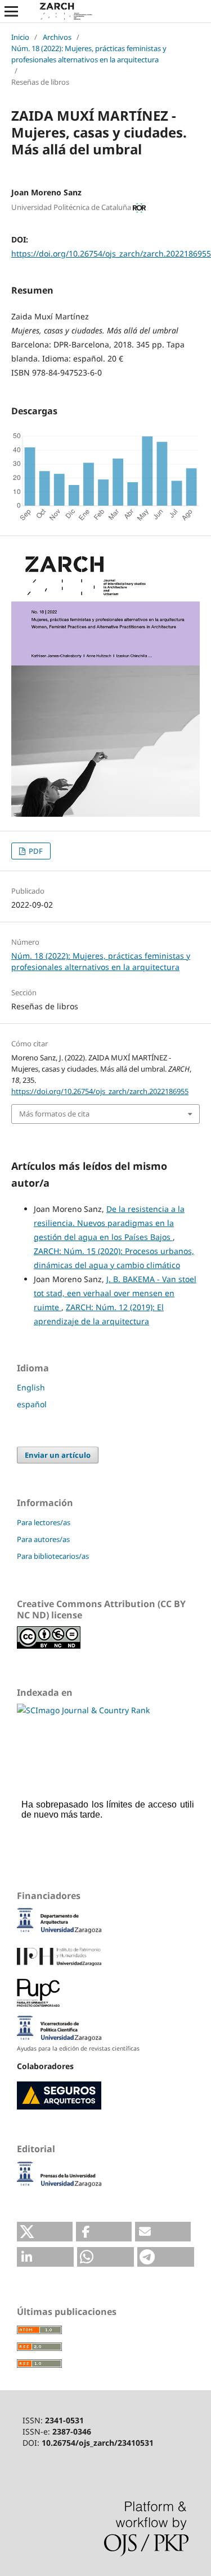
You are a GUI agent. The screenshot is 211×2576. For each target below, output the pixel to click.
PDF (35, 851)
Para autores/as (43, 1539)
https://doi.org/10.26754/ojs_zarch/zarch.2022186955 (111, 253)
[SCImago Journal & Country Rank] (83, 1710)
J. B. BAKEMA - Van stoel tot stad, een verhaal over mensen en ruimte (115, 1293)
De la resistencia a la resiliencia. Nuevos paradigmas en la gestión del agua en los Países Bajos (109, 1223)
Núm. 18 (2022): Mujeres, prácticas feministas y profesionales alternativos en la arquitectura (89, 54)
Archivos (57, 37)
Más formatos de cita (54, 1114)
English (31, 1387)
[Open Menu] (11, 11)
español (32, 1404)
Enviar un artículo (58, 1455)
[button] (45, 2232)
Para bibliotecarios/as (53, 1556)
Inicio (20, 37)
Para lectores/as (44, 1522)
